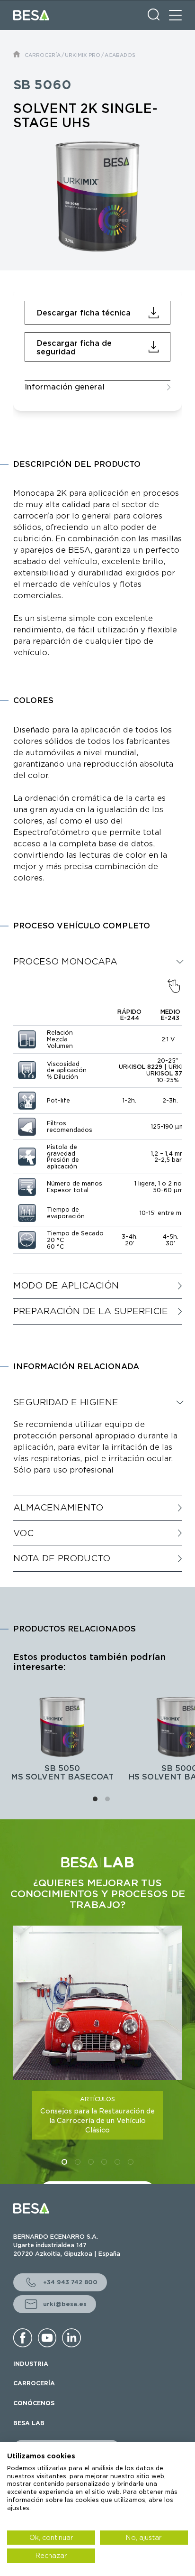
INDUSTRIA (31, 2364)
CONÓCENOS (34, 2403)
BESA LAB (29, 2423)
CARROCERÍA (43, 55)
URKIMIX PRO (83, 55)
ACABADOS (120, 55)
